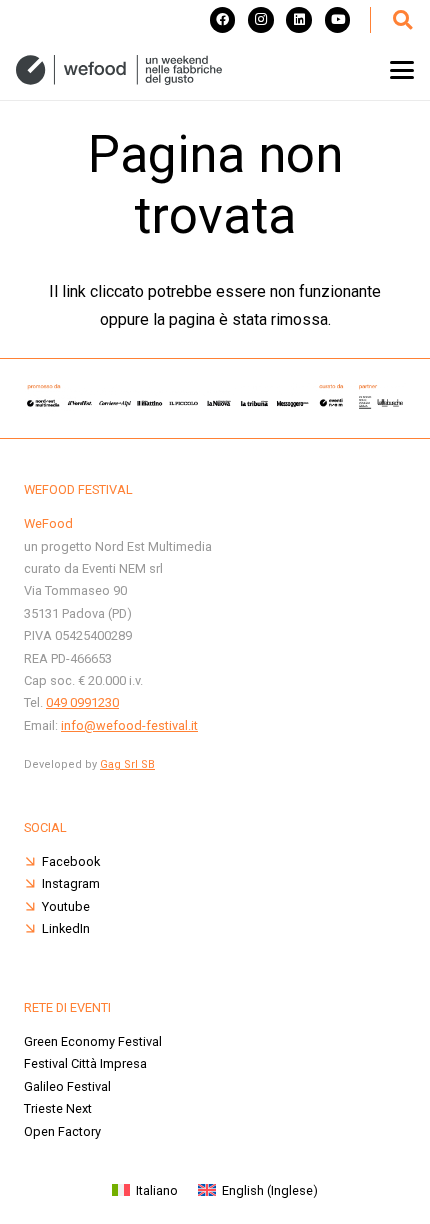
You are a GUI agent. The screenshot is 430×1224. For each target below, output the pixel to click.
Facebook (71, 861)
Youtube (66, 906)
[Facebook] (223, 20)
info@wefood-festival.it (129, 725)
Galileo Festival (67, 1086)
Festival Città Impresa (85, 1063)
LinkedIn (66, 928)
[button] (402, 20)
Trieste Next (58, 1108)
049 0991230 (82, 702)
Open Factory (62, 1131)
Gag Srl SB (127, 764)
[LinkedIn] (299, 20)
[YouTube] (338, 20)
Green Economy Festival (93, 1041)
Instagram (71, 883)
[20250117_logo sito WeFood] (119, 70)
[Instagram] (261, 20)
